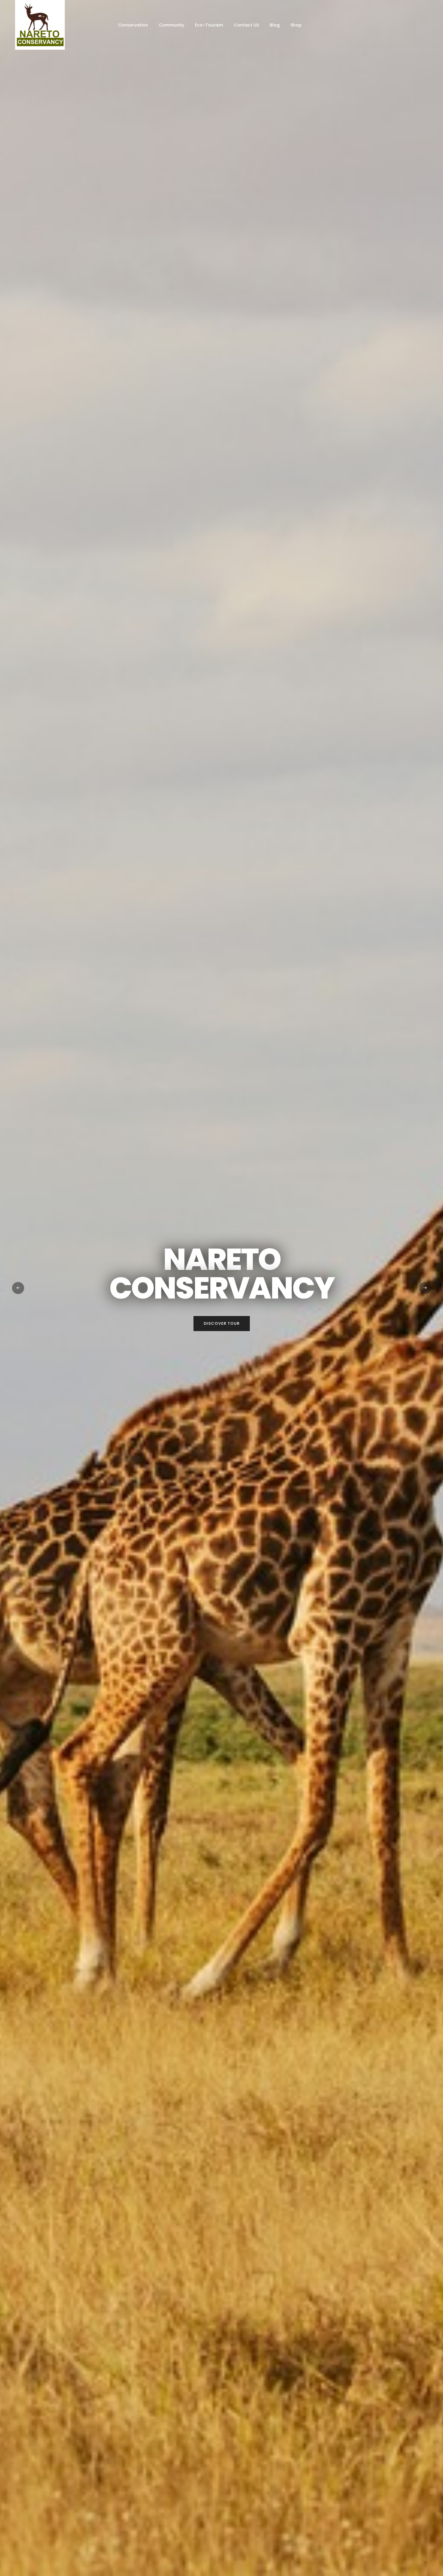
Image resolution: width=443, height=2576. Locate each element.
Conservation (133, 25)
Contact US (246, 25)
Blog (275, 25)
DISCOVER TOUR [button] (222, 1323)
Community (171, 25)
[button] (18, 1288)
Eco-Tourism (209, 25)
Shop (296, 25)
